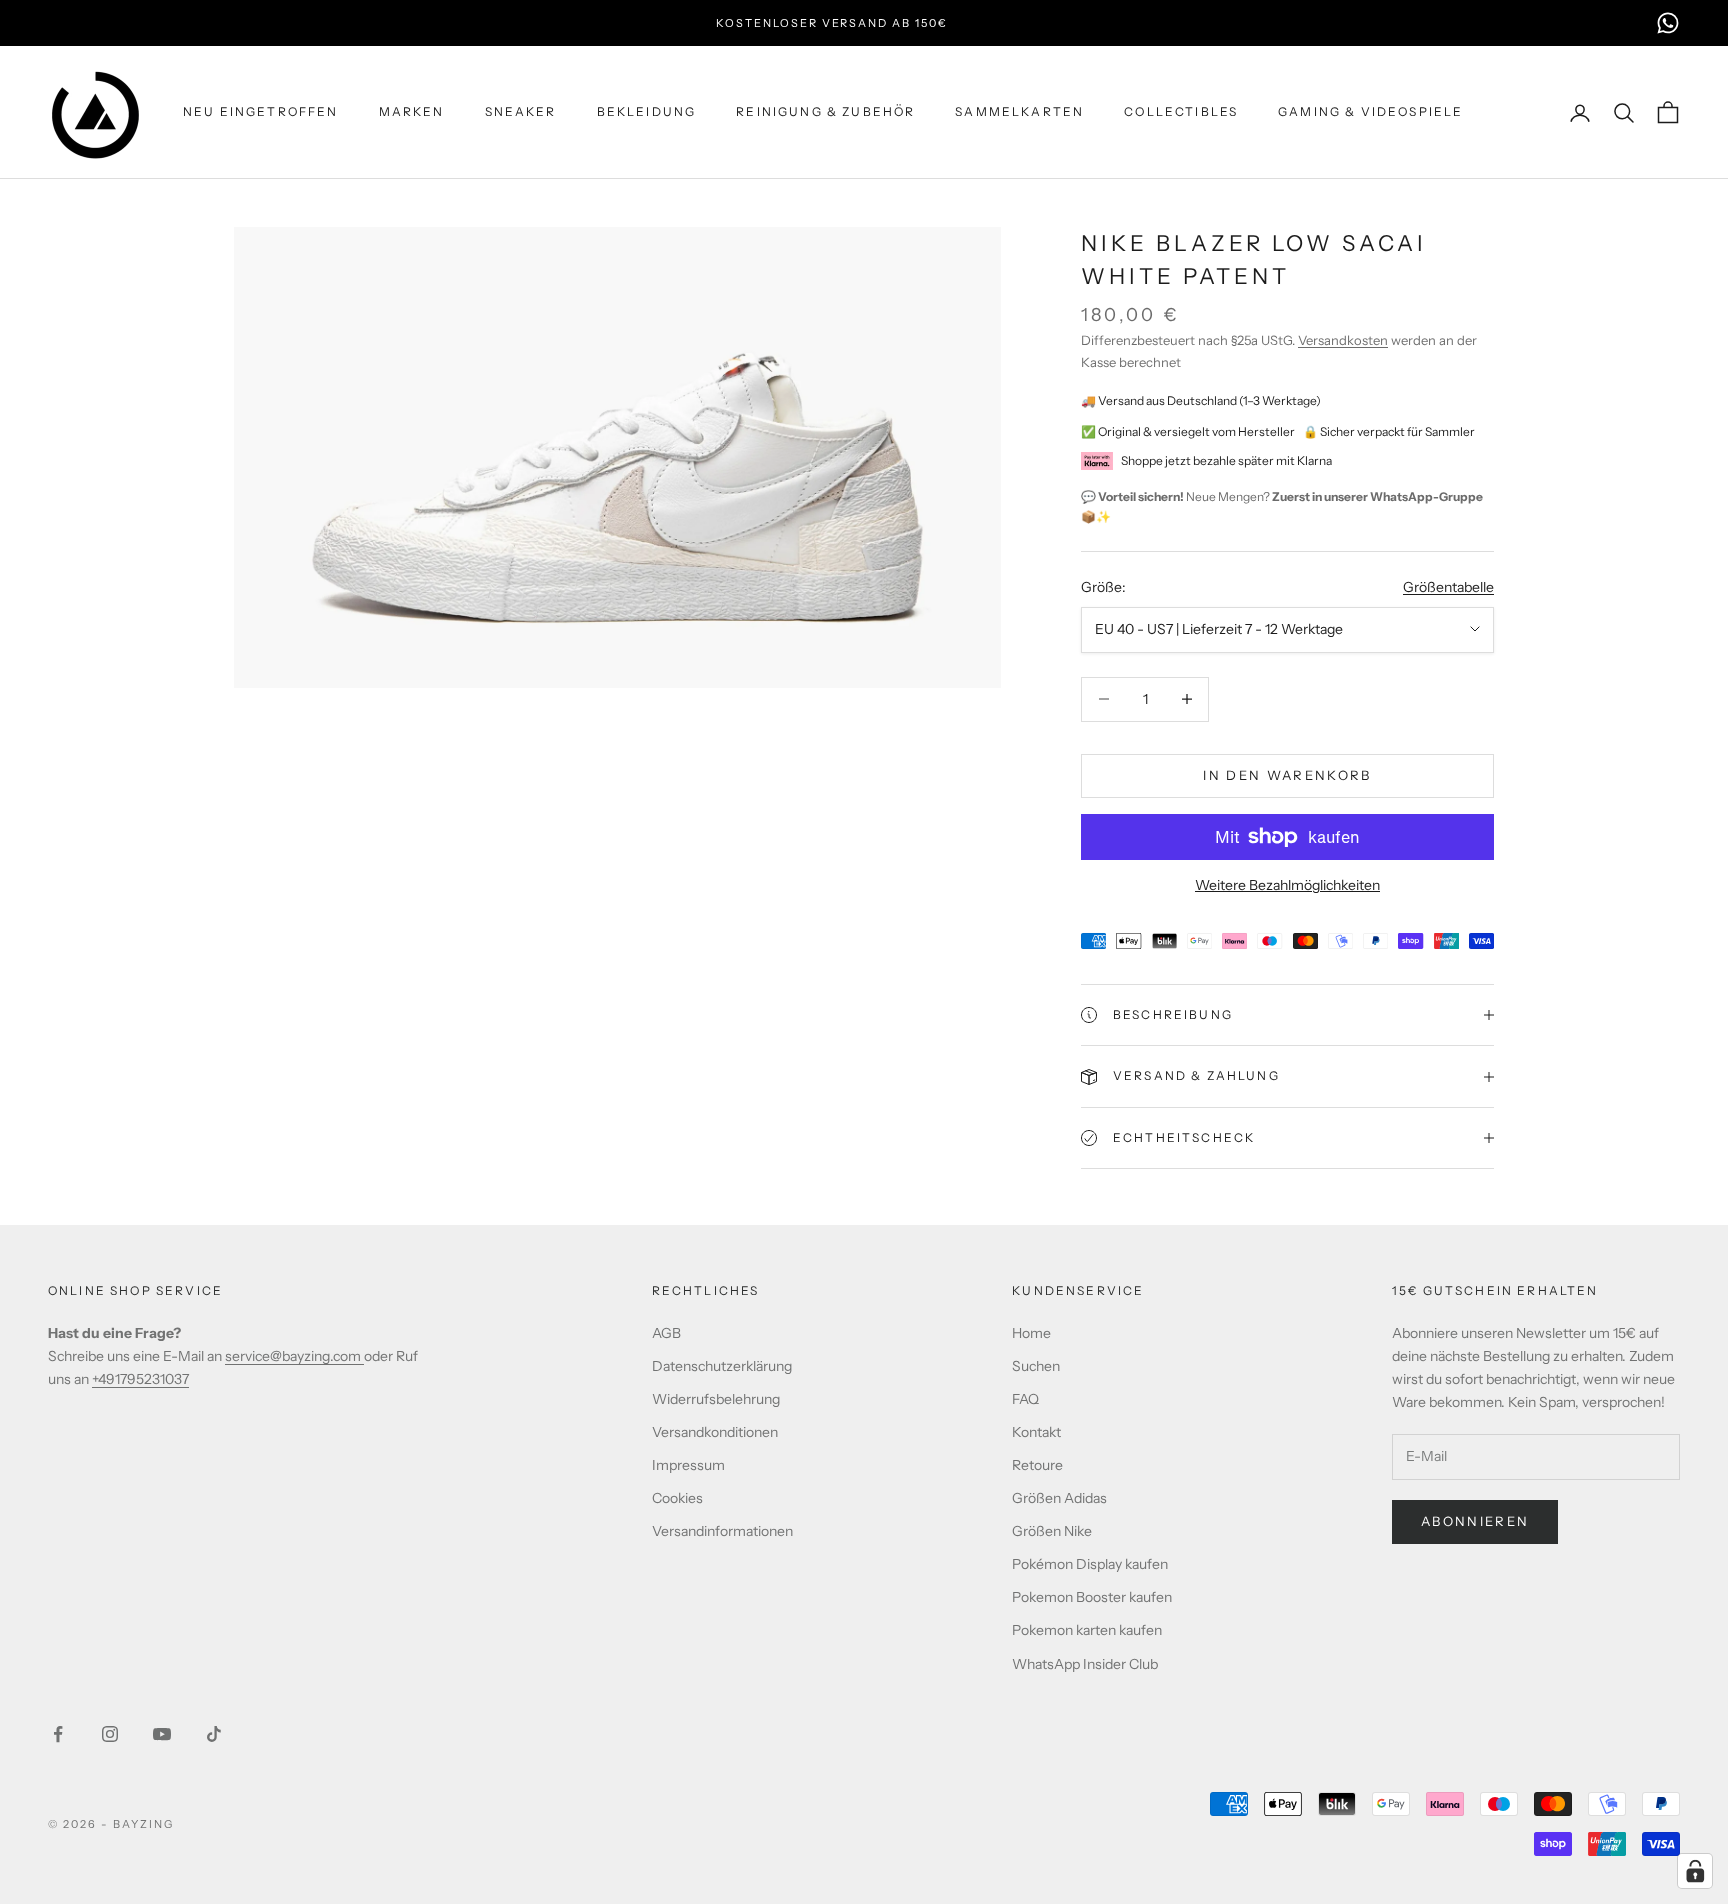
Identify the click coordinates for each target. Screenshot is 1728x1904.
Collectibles (1181, 111)
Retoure (1037, 1465)
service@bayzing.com (294, 1356)
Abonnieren (1475, 1521)
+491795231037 (140, 1379)
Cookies (677, 1498)
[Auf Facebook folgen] (58, 1734)
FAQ (1025, 1399)
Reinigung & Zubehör (825, 111)
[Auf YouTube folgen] (162, 1734)
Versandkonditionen (715, 1432)
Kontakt (1036, 1432)
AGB (666, 1333)
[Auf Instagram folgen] (110, 1734)
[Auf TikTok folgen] (214, 1734)
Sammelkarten (1019, 111)
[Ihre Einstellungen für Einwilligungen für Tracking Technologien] (1695, 1871)
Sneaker (521, 111)
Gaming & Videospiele (1370, 111)
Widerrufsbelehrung (716, 1399)
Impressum (688, 1465)
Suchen (1036, 1366)
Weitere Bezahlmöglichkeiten (1287, 885)
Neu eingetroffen (261, 111)
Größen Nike (1052, 1531)
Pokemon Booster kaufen (1092, 1597)
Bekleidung (647, 111)
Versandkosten (1343, 340)
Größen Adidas (1059, 1498)
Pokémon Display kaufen (1090, 1564)
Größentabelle (1448, 587)
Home (1031, 1333)
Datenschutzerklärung (722, 1366)
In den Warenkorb (1287, 775)
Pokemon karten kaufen (1087, 1630)
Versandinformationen (722, 1531)
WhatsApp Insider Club (1085, 1664)
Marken (412, 111)
